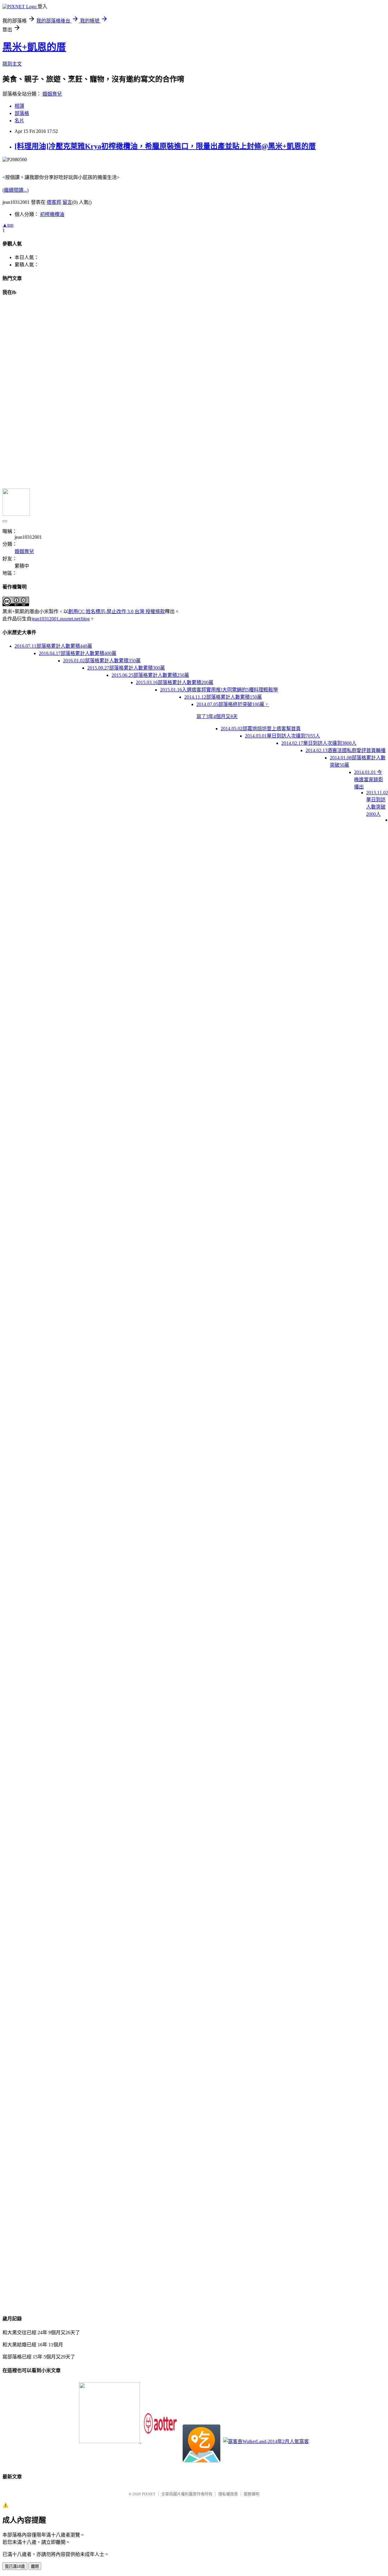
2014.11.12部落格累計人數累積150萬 (223, 697)
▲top (8, 225)
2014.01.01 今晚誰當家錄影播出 (369, 780)
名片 (19, 121)
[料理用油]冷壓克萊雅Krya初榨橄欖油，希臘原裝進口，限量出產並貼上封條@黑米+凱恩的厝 (165, 146)
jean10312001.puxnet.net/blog (61, 619)
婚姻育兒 (52, 94)
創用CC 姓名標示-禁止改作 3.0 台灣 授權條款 (117, 611)
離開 (35, 2566)
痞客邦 (54, 202)
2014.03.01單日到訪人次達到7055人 (283, 736)
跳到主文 (12, 64)
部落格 (22, 113)
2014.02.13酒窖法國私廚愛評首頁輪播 (346, 750)
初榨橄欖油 (52, 214)
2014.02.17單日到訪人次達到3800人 (319, 743)
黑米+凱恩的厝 (34, 47)
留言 (67, 202)
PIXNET (149, 2494)
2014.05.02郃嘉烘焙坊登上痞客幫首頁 (261, 729)
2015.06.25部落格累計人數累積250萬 (150, 675)
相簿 (19, 106)
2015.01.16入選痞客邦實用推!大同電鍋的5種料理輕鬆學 (219, 690)
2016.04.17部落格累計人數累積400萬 (78, 653)
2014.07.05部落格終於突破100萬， (233, 704)
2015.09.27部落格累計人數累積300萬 (126, 668)
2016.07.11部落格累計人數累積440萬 (53, 646)
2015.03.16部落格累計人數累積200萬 (175, 682)
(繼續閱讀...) (15, 190)
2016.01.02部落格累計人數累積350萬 (102, 661)
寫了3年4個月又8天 (217, 716)
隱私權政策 (228, 2494)
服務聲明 (252, 2494)
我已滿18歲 (15, 2566)
